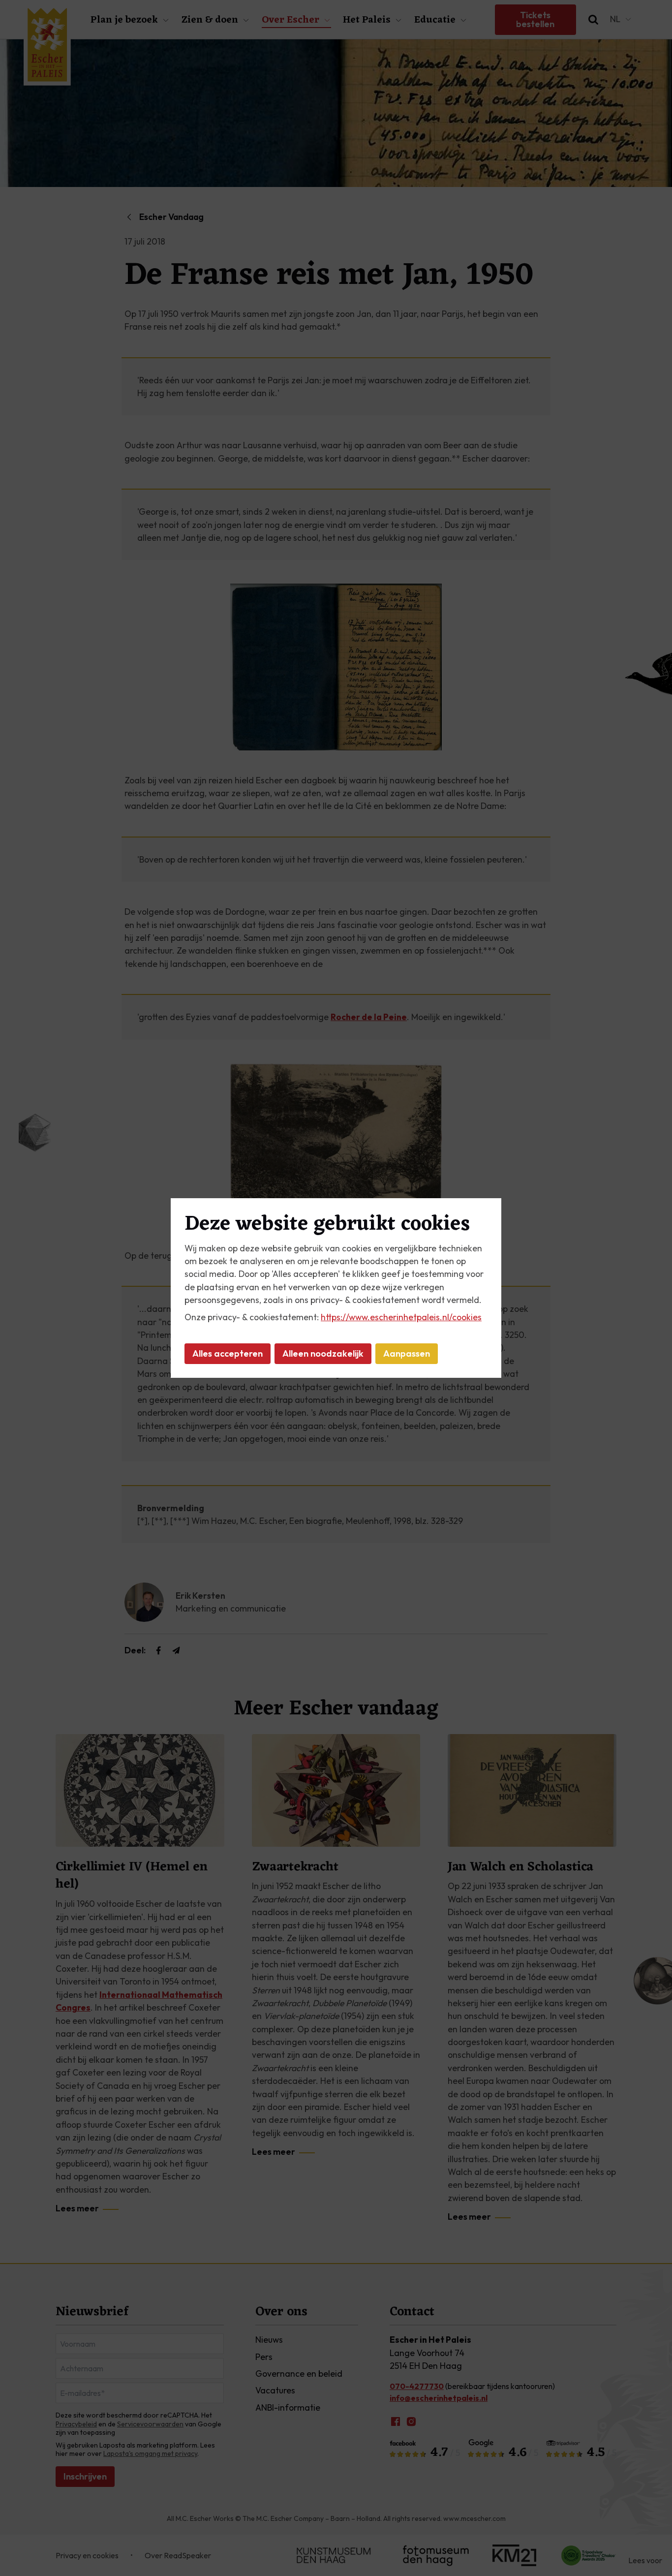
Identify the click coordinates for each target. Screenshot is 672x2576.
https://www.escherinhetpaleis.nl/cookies (401, 1317)
